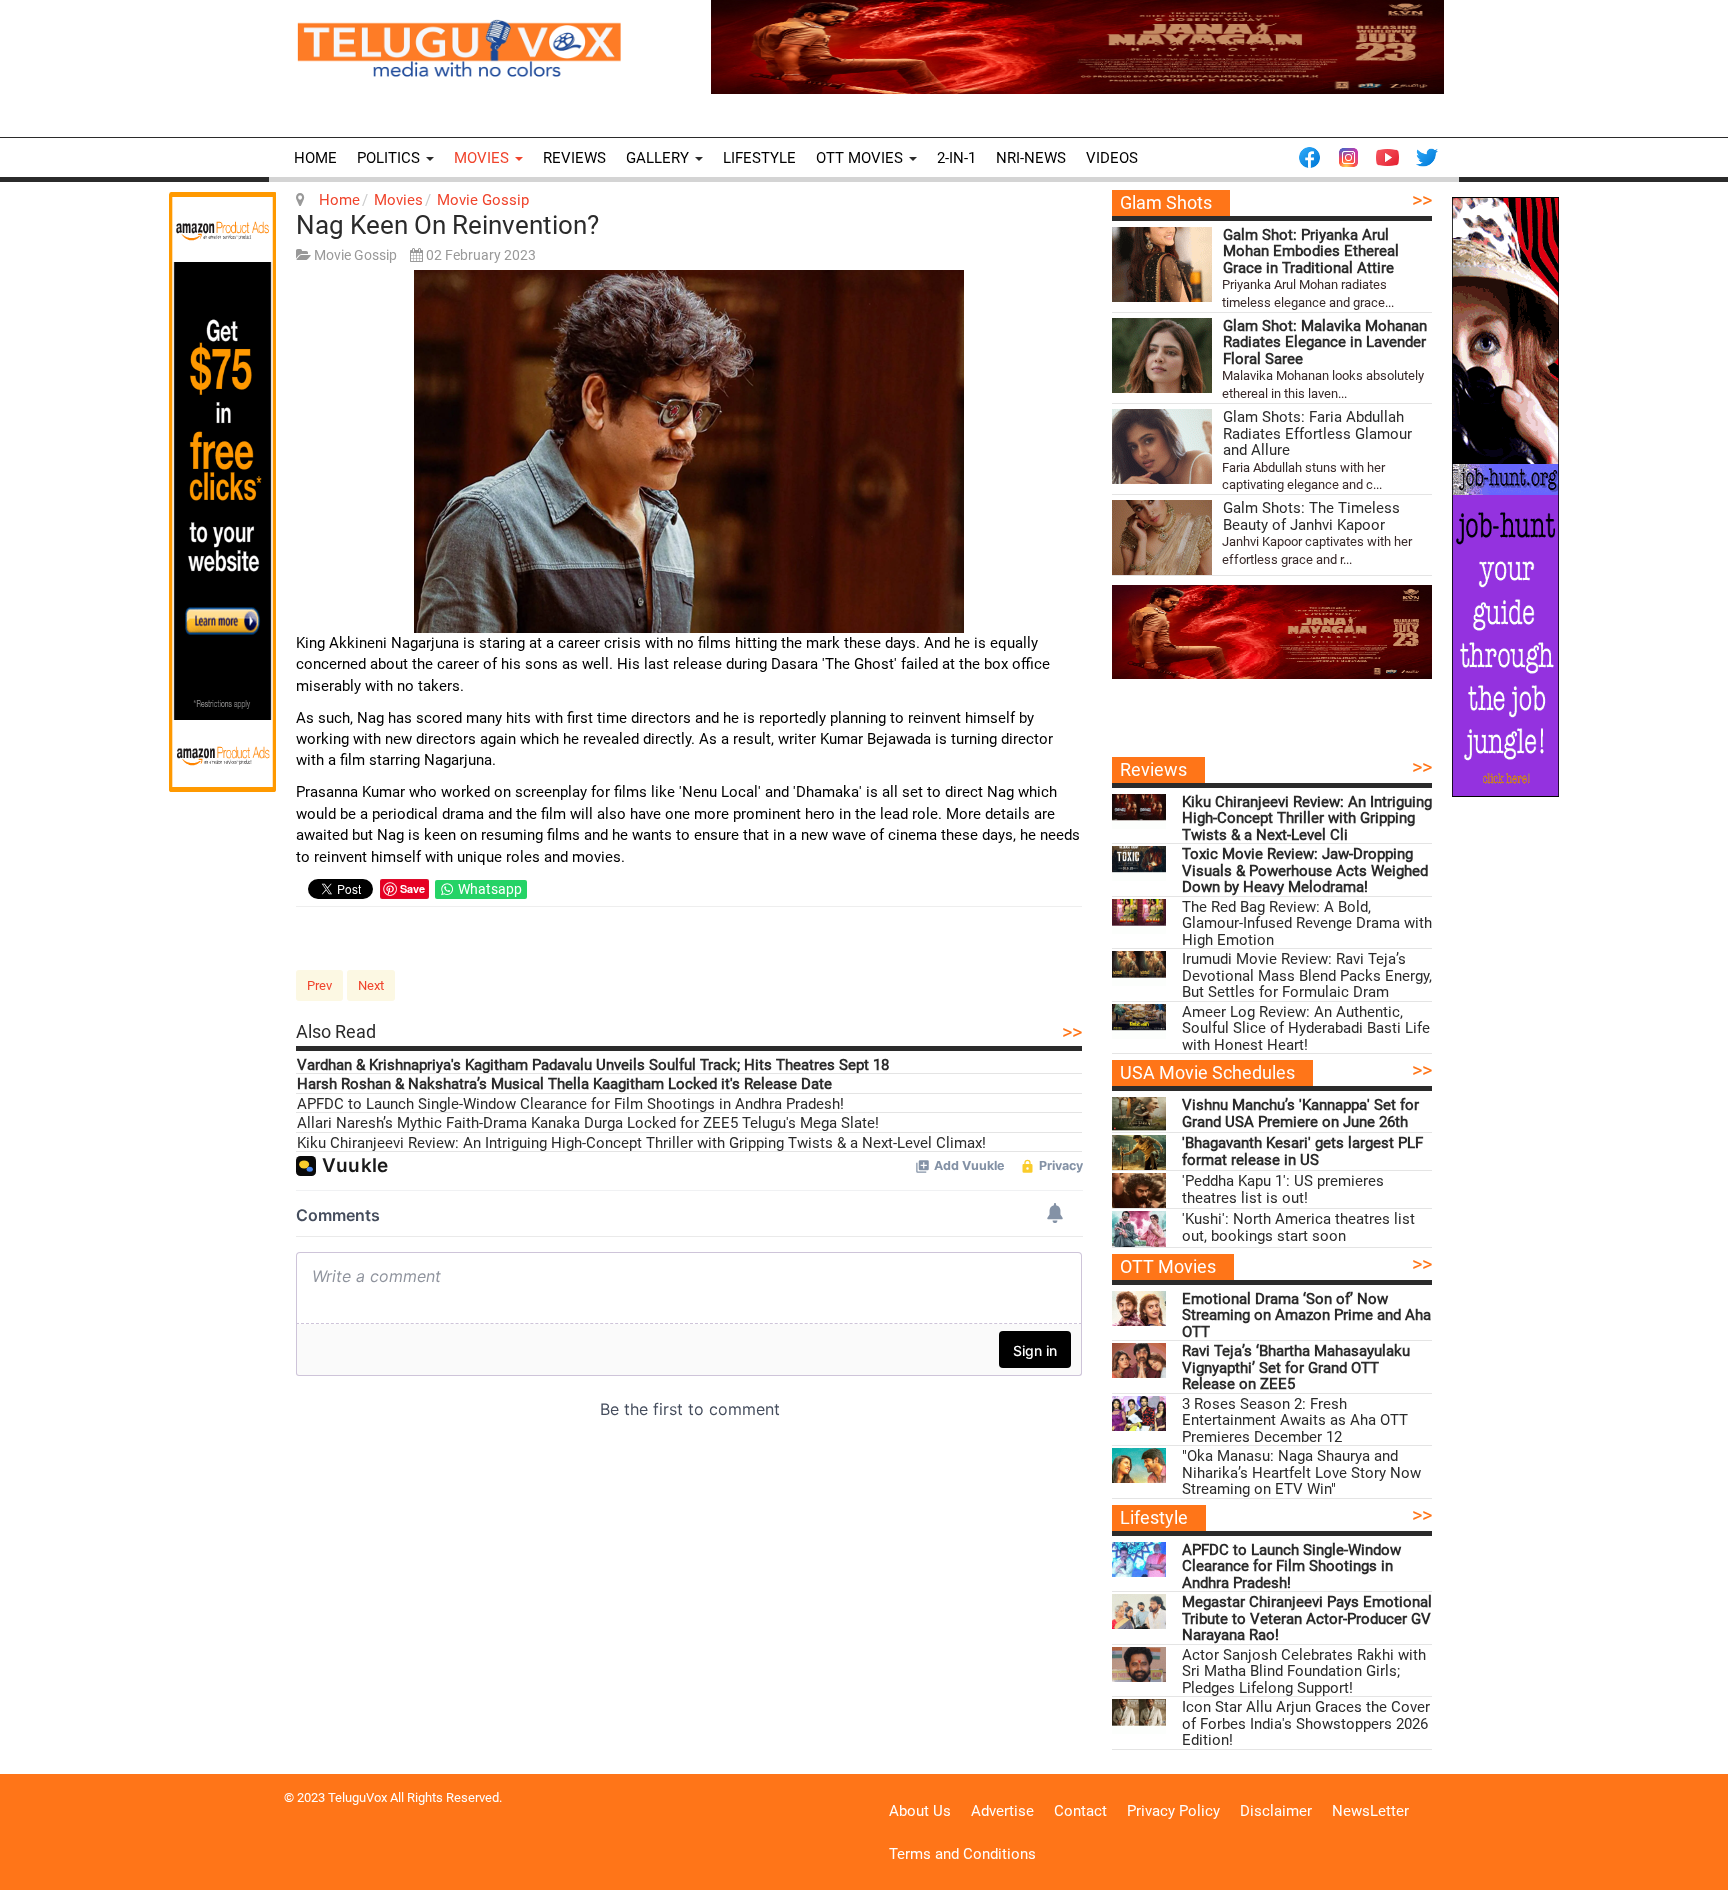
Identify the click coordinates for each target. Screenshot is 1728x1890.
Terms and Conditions (962, 1854)
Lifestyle (759, 158)
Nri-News (1031, 158)
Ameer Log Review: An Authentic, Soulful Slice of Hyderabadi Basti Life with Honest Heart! (1306, 1029)
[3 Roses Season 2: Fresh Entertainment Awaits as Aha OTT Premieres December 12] (1139, 1413)
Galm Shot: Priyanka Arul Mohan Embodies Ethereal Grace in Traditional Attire (1311, 252)
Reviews (574, 158)
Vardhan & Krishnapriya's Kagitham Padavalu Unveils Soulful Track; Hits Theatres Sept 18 (593, 1065)
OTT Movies (861, 158)
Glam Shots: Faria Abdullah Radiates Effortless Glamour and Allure (1317, 434)
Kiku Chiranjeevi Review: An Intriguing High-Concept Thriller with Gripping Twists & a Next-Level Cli (1307, 819)
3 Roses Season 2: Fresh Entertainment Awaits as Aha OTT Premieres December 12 (1295, 1421)
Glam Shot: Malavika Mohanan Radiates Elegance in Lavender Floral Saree (1325, 343)
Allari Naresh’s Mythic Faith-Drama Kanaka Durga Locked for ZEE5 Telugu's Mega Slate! (588, 1123)
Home (315, 158)
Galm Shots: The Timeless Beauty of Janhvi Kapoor (1311, 516)
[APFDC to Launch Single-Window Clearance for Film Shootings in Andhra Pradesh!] (1139, 1559)
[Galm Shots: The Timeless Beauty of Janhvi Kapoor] (1162, 537)
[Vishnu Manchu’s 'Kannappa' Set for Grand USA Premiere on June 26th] (1139, 1114)
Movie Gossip (483, 200)
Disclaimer (1276, 1811)
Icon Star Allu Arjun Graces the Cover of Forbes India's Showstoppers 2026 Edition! (1306, 1724)
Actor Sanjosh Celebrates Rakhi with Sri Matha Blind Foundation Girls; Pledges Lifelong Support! (1304, 1672)
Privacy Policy (1173, 1811)
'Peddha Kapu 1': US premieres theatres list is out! (1283, 1189)
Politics (390, 158)
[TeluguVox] (459, 48)
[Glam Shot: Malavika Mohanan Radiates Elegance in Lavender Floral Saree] (1162, 355)
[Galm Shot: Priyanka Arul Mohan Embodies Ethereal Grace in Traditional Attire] (1162, 264)
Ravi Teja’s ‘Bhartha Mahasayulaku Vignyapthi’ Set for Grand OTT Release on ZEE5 (1296, 1368)
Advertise (1002, 1811)
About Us (920, 1811)
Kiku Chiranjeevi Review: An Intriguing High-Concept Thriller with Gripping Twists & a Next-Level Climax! (641, 1143)
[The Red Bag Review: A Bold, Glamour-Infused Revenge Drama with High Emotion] (1139, 916)
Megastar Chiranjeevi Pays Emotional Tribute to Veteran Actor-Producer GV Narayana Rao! (1307, 1619)
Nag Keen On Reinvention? (447, 225)
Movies (483, 158)
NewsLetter (1370, 1811)
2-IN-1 (956, 158)
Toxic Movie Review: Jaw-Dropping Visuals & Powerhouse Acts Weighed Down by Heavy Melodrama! (1305, 871)
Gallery (659, 158)
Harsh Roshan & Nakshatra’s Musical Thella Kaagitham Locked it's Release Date (564, 1084)
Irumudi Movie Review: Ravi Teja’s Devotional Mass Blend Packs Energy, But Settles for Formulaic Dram (1307, 976)
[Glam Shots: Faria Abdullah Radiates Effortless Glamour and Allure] (1162, 446)
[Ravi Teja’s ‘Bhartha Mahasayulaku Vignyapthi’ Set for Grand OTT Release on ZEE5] (1139, 1360)
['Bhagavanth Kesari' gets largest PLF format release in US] (1139, 1152)
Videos (1112, 158)
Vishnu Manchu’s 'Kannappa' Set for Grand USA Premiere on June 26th (1300, 1113)
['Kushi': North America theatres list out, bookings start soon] (1139, 1228)
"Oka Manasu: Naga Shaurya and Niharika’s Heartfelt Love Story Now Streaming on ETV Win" (1301, 1473)
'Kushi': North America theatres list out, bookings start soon (1298, 1227)
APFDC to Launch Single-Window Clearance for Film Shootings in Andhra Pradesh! (570, 1104)
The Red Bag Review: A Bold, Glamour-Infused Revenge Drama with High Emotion (1307, 924)
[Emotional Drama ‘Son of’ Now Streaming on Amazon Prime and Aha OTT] (1139, 1308)
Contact (1080, 1811)
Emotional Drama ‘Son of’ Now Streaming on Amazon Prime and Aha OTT (1306, 1316)
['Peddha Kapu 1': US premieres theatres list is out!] (1139, 1190)
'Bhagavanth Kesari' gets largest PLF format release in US (1302, 1151)
